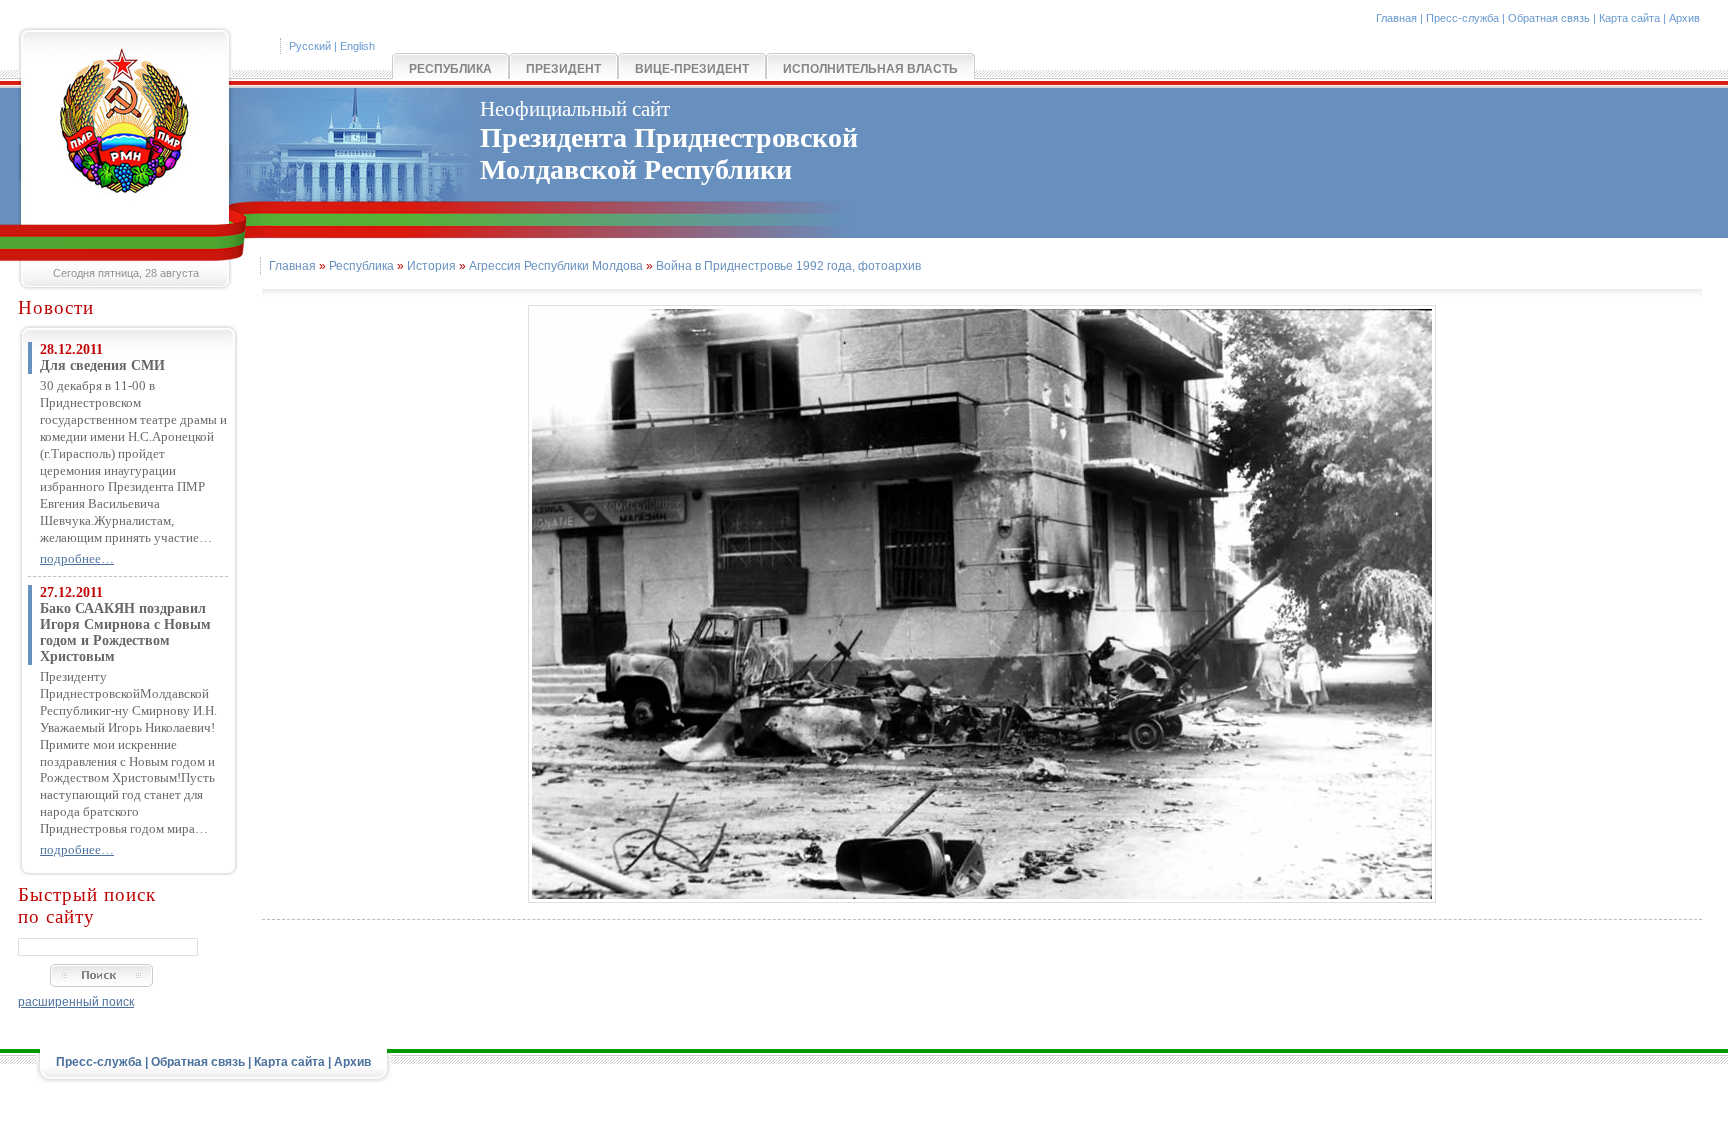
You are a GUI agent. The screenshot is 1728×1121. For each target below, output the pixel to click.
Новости (56, 307)
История (431, 266)
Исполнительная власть (870, 69)
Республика (450, 69)
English (357, 46)
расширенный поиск (76, 1002)
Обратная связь (1549, 18)
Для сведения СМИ (102, 365)
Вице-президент (692, 69)
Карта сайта (1629, 18)
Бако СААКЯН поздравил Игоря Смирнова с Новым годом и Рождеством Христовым (125, 632)
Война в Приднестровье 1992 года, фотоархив (788, 266)
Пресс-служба (1462, 18)
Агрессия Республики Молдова (556, 266)
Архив (1684, 18)
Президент (563, 69)
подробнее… (77, 558)
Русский (310, 46)
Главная (1396, 18)
